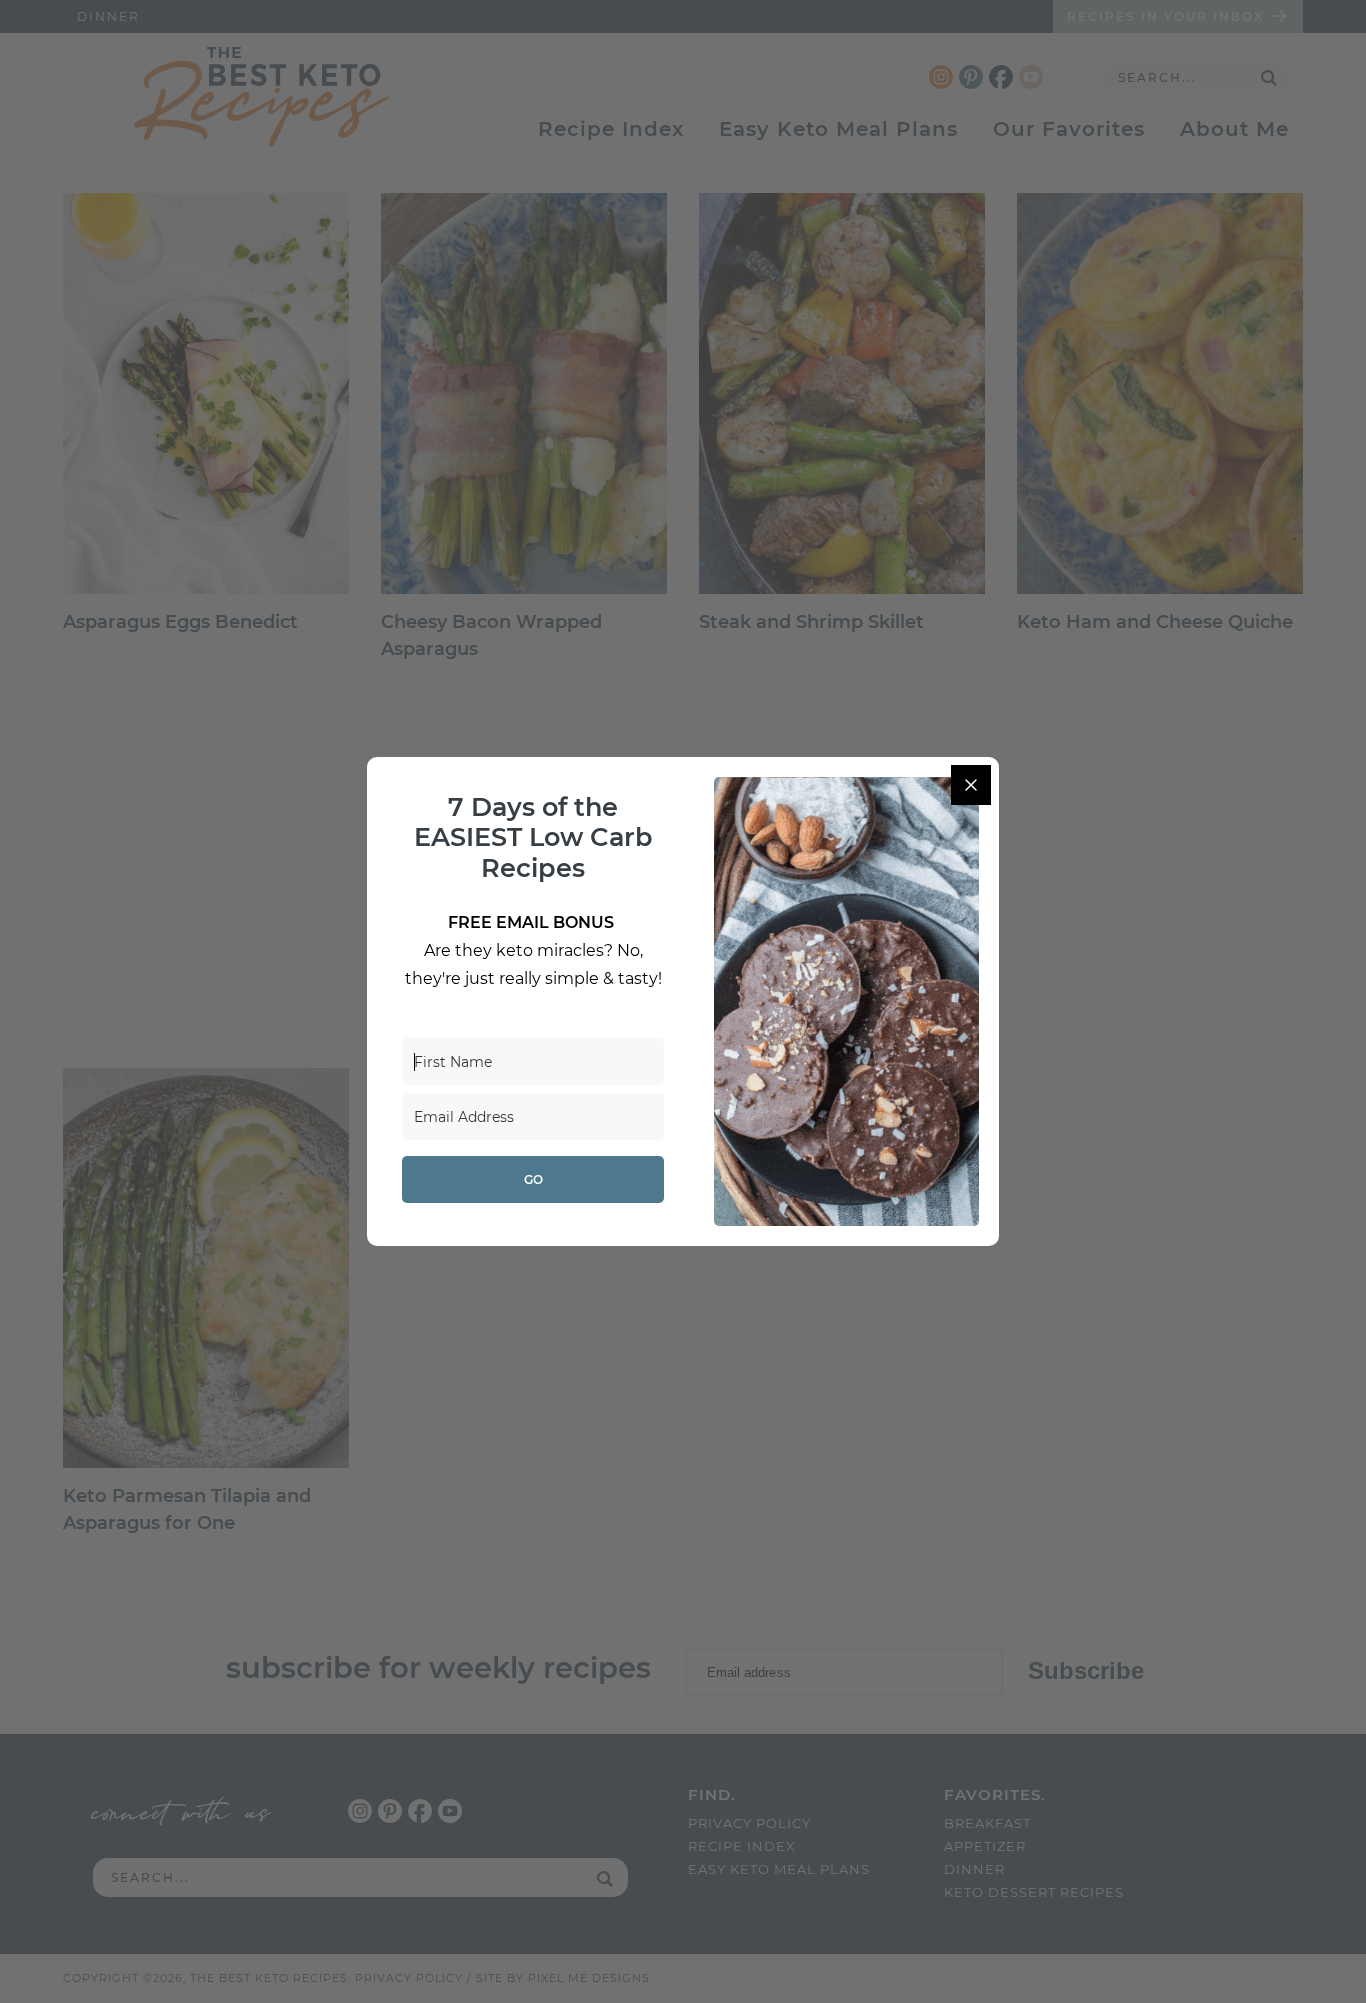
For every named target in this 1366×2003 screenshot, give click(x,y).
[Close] (971, 785)
